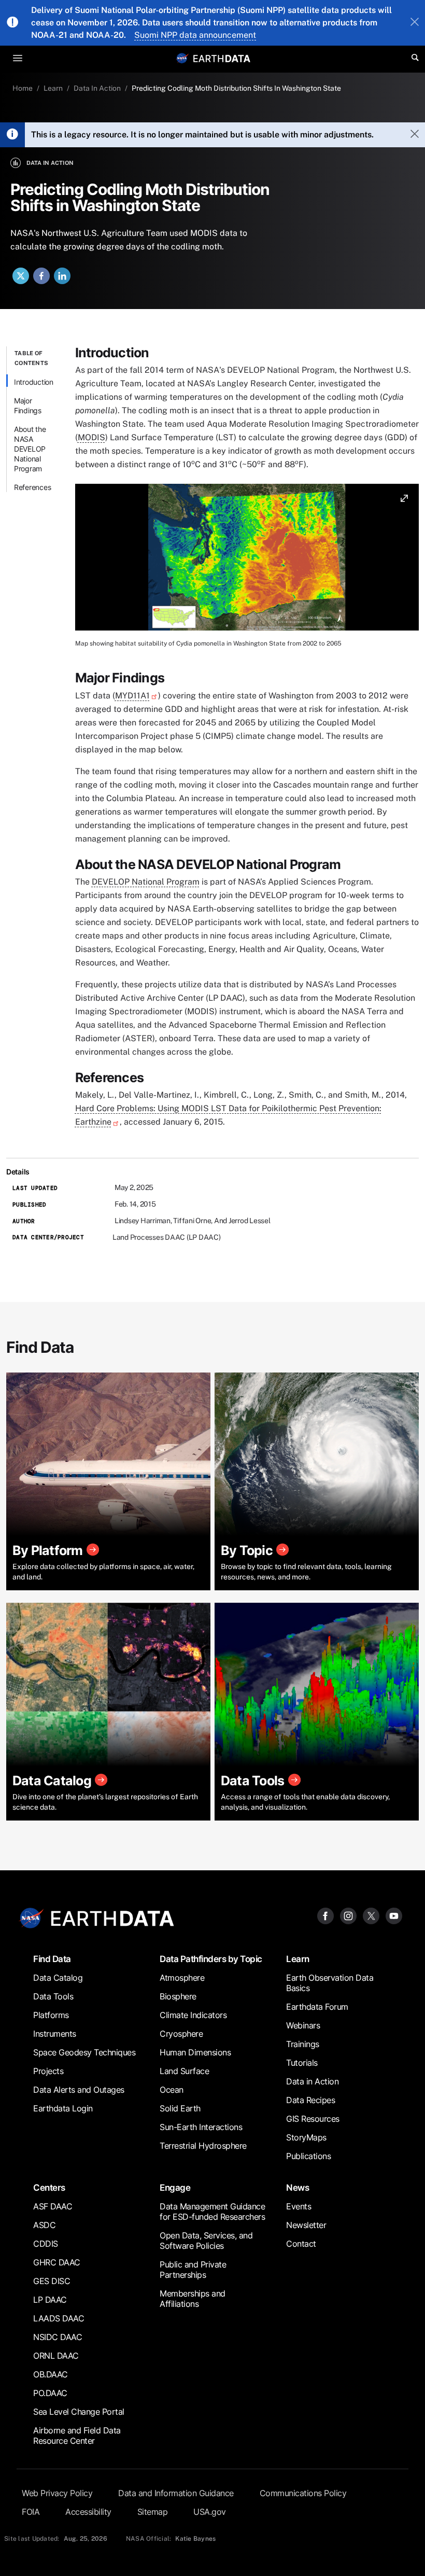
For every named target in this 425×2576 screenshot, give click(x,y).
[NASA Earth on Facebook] (325, 1915)
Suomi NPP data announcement (195, 35)
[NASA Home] (182, 58)
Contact (301, 2244)
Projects (48, 2071)
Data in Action (312, 2081)
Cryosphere (181, 2034)
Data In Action (97, 88)
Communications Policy (303, 2493)
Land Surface (184, 2071)
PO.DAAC (50, 2393)
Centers (49, 2187)
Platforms (51, 2015)
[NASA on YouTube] (394, 1915)
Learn (53, 88)
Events (299, 2206)
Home (23, 88)
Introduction (34, 382)
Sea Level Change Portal (79, 2412)
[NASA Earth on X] (371, 1915)
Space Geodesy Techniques (84, 2052)
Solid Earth (180, 2108)
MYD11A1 (132, 696)
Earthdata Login (63, 2108)
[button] (247, 561)
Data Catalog (58, 1978)
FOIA (31, 2512)
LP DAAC (50, 2300)
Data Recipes (310, 2100)
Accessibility (88, 2512)
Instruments (55, 2034)
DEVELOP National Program (146, 882)
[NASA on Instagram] (348, 1915)
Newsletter (306, 2225)
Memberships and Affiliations (193, 2299)
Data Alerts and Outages (79, 2090)
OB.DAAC (51, 2374)
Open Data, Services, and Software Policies (206, 2241)
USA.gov (210, 2512)
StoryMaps (306, 2137)
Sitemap (153, 2512)
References (33, 487)
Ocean (172, 2090)
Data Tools (53, 1996)
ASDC (44, 2225)
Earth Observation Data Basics (330, 1983)
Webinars (303, 2025)
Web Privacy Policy (57, 2493)
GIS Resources (313, 2119)
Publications (308, 2156)
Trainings (303, 2044)
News (297, 2187)
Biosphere (178, 1996)
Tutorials (302, 2063)
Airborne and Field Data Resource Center (77, 2435)
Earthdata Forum (317, 2007)
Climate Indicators (193, 2015)
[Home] (222, 58)
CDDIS (46, 2244)
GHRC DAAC (57, 2262)
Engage (175, 2187)
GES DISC (52, 2281)
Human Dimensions (195, 2052)
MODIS (91, 437)
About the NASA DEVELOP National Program (30, 449)
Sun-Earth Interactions (201, 2127)
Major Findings (28, 405)
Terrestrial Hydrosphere (203, 2146)
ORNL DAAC (56, 2356)
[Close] (415, 23)
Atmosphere (182, 1978)
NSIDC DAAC (58, 2337)
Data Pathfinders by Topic (211, 1959)
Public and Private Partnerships (193, 2270)
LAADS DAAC (59, 2318)
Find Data (52, 1959)
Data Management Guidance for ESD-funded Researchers (212, 2211)
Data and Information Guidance (176, 2493)
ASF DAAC (53, 2206)
